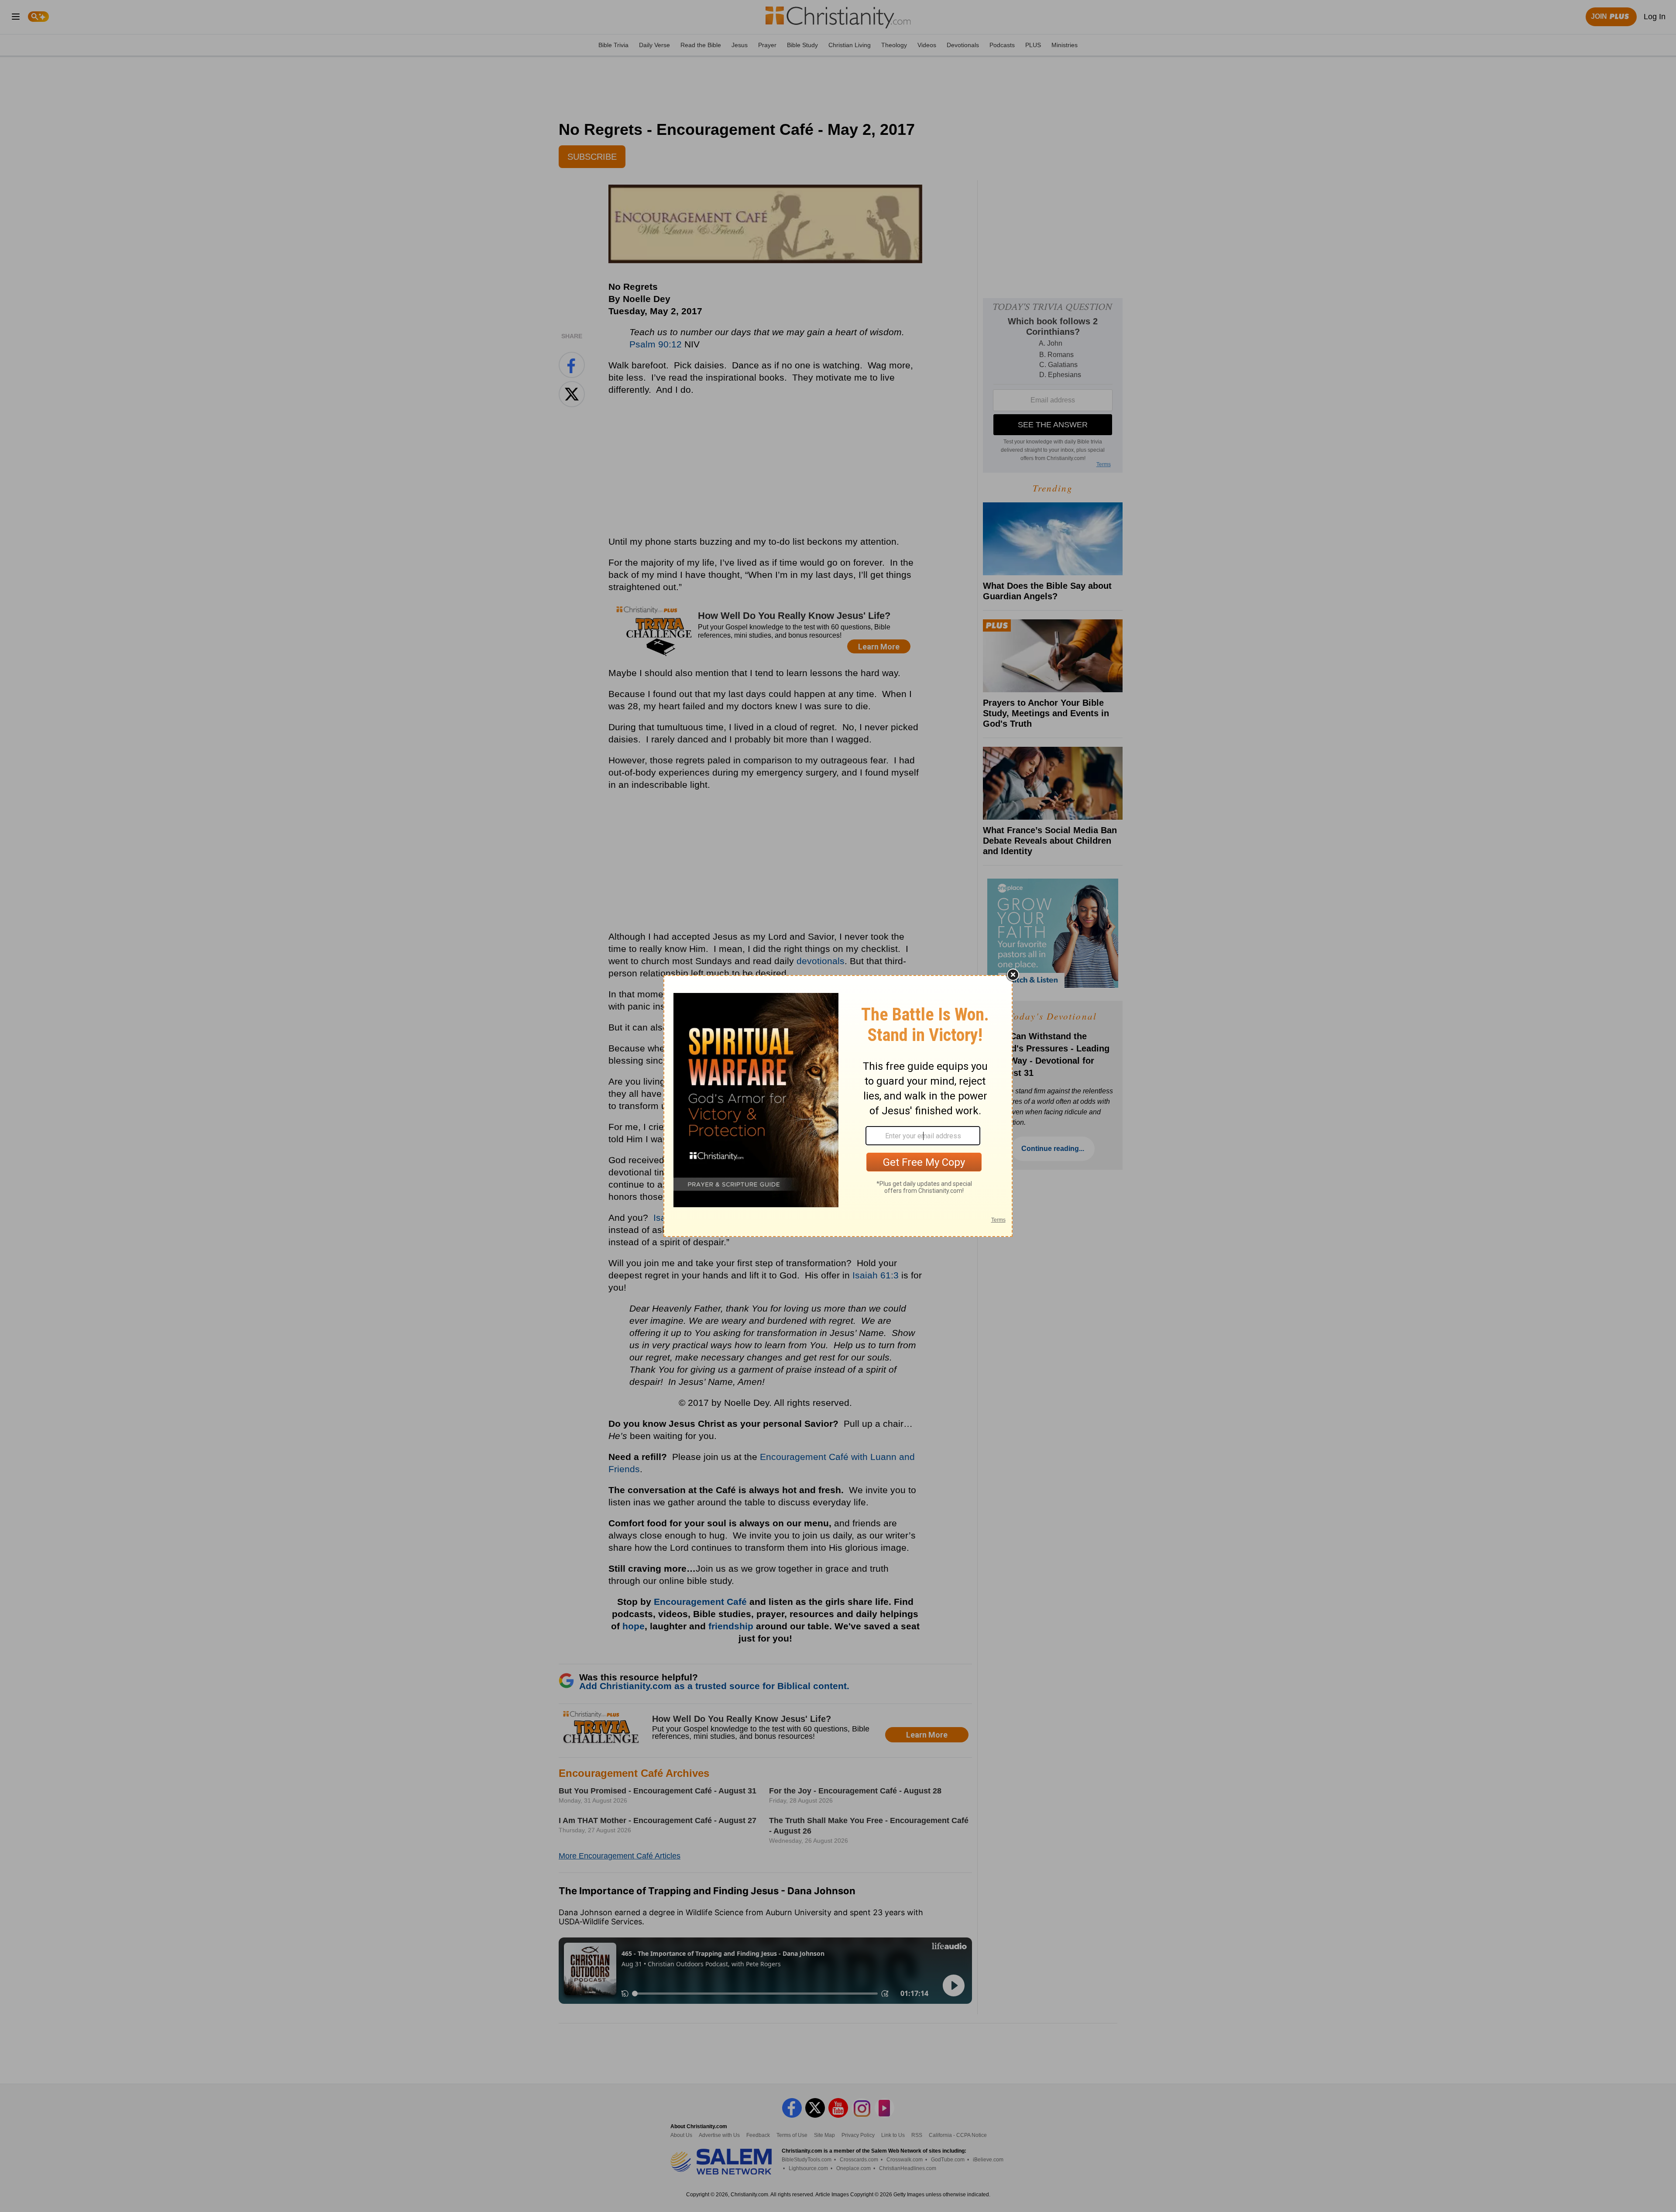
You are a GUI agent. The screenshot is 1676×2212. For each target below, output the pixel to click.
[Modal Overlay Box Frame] (838, 1106)
